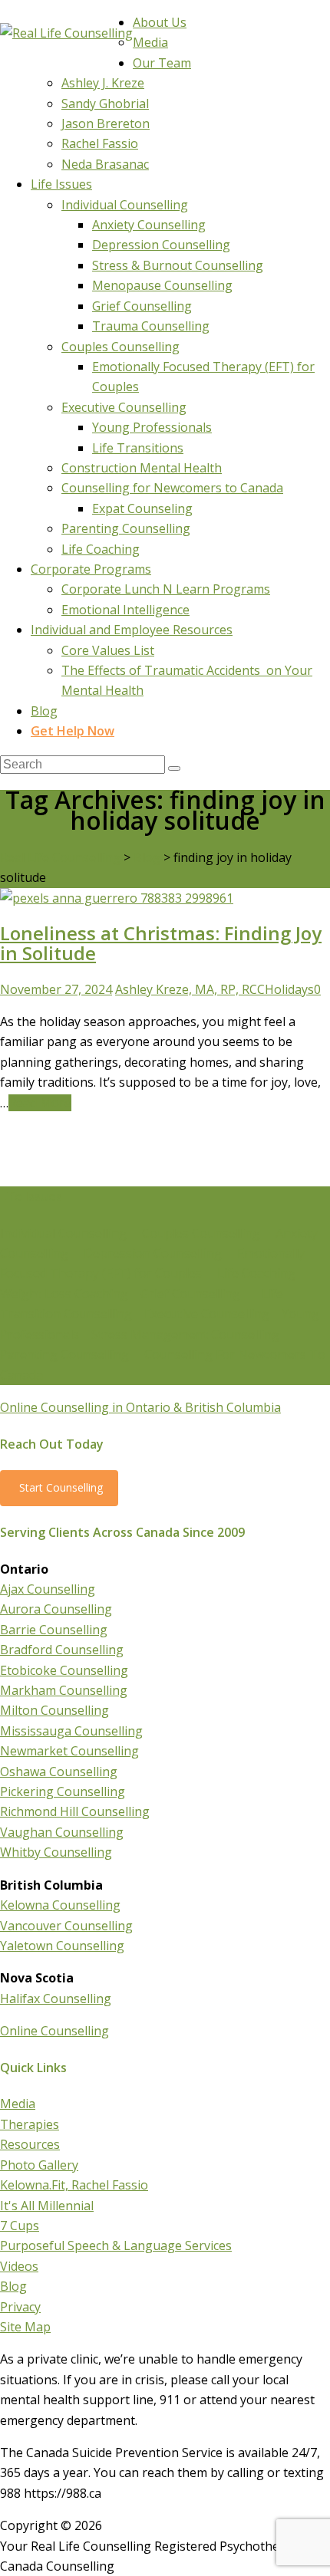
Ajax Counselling (48, 1589)
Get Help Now (73, 731)
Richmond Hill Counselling (75, 1811)
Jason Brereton (106, 123)
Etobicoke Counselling (64, 1670)
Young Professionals (152, 427)
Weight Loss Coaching (64, 1294)
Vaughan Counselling (62, 1832)
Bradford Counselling (62, 1650)
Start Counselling (61, 1487)
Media (150, 42)
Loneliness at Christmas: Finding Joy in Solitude (161, 943)
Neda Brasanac (105, 164)
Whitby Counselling (56, 1852)
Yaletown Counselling (62, 1946)
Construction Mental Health (142, 468)
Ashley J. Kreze (103, 83)
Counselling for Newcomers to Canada (172, 488)
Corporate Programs (91, 569)
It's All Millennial (47, 2206)
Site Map (25, 2327)
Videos (19, 2266)
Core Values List (108, 650)
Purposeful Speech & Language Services (116, 2245)
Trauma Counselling (151, 326)
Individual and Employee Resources (132, 630)
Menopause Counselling (162, 285)
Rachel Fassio (100, 143)
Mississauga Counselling (71, 1731)
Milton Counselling (54, 1710)
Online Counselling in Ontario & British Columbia (140, 1407)
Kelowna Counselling (60, 1905)
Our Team (162, 63)
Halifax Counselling (56, 1999)
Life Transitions (138, 448)
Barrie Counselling (54, 1630)
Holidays (289, 989)
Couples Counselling (120, 347)
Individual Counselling (125, 205)
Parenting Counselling (126, 528)
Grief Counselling (142, 306)
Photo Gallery (39, 2165)
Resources (30, 2144)
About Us (160, 22)
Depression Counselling (161, 245)
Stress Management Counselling (185, 1334)
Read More (40, 1103)
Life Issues (61, 184)
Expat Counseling (142, 508)
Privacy (20, 2307)
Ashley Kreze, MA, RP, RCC (190, 989)
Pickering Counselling (63, 1791)
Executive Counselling (124, 407)
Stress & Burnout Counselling (178, 265)
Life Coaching (101, 549)
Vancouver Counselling (66, 1926)
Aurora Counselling (56, 1609)
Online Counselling (54, 2031)
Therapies (30, 2124)
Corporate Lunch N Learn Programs (166, 589)
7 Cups (20, 2226)
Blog (44, 711)
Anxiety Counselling (149, 225)
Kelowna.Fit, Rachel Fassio (74, 2185)
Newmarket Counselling (69, 1751)
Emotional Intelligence (125, 610)
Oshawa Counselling (59, 1772)
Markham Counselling (64, 1690)
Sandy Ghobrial (105, 104)
